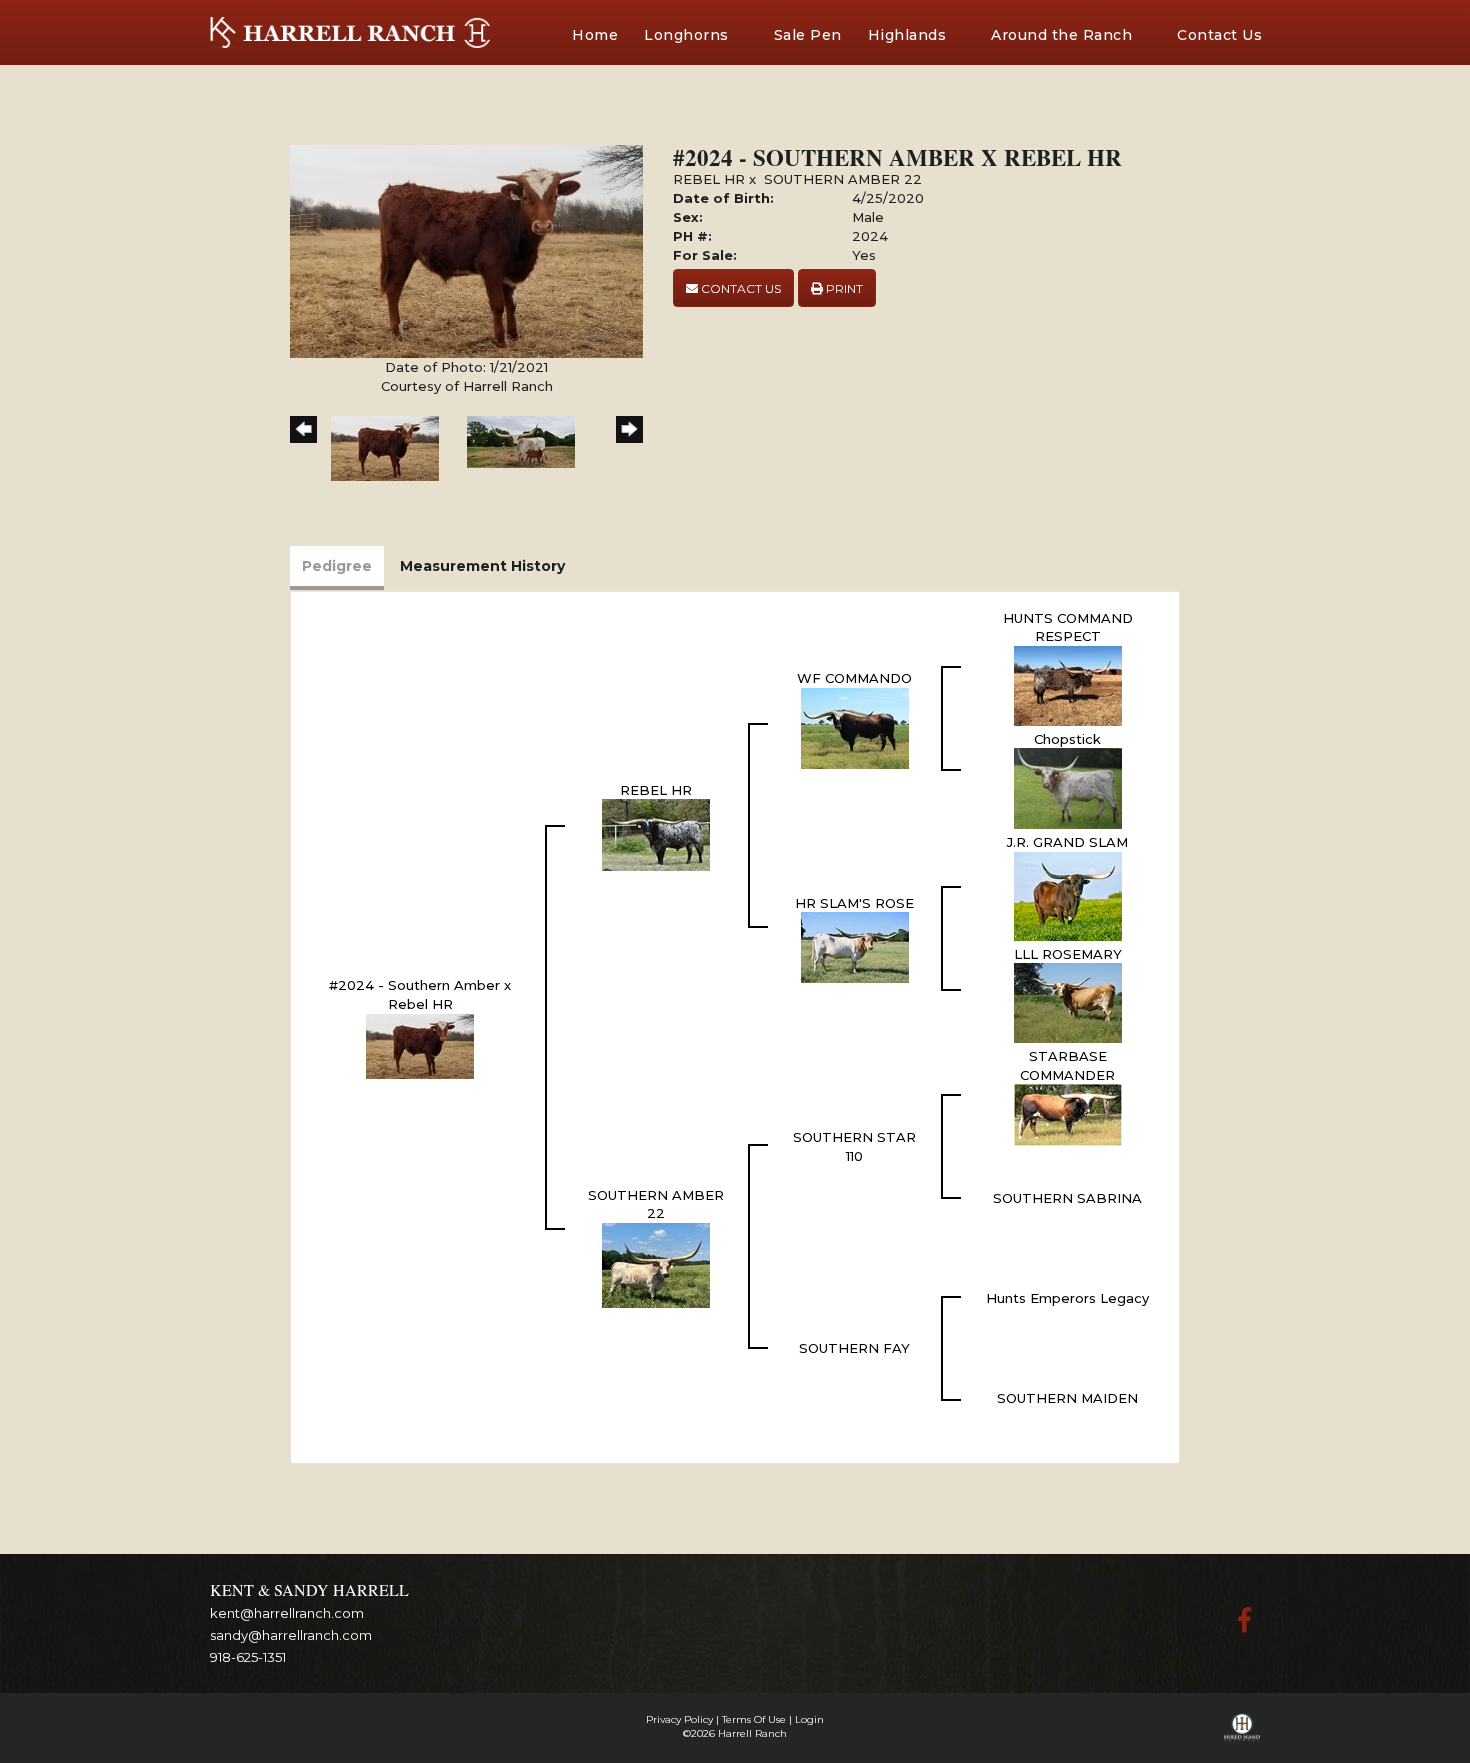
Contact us (739, 288)
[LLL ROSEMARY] (1068, 1002)
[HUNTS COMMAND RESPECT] (1068, 684)
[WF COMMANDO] (855, 727)
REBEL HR (709, 179)
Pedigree (337, 566)
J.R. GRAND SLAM (1067, 842)
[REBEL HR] (656, 834)
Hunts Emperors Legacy (1067, 1298)
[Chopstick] (1068, 787)
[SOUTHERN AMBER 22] (656, 1264)
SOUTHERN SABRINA (1067, 1198)
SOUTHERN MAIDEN (1067, 1398)
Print (843, 288)
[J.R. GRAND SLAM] (1068, 895)
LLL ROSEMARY (1068, 954)
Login (809, 1719)
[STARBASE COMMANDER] (1068, 1114)
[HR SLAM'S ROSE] (855, 946)
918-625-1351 (248, 1657)
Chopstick (1067, 739)
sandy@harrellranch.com (291, 1635)
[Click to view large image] (466, 250)
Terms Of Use (754, 1719)
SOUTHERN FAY (854, 1348)
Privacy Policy (679, 1719)
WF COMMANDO (854, 678)
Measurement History (482, 566)
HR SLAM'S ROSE (854, 903)
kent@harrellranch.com (287, 1613)
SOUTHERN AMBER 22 (843, 179)
